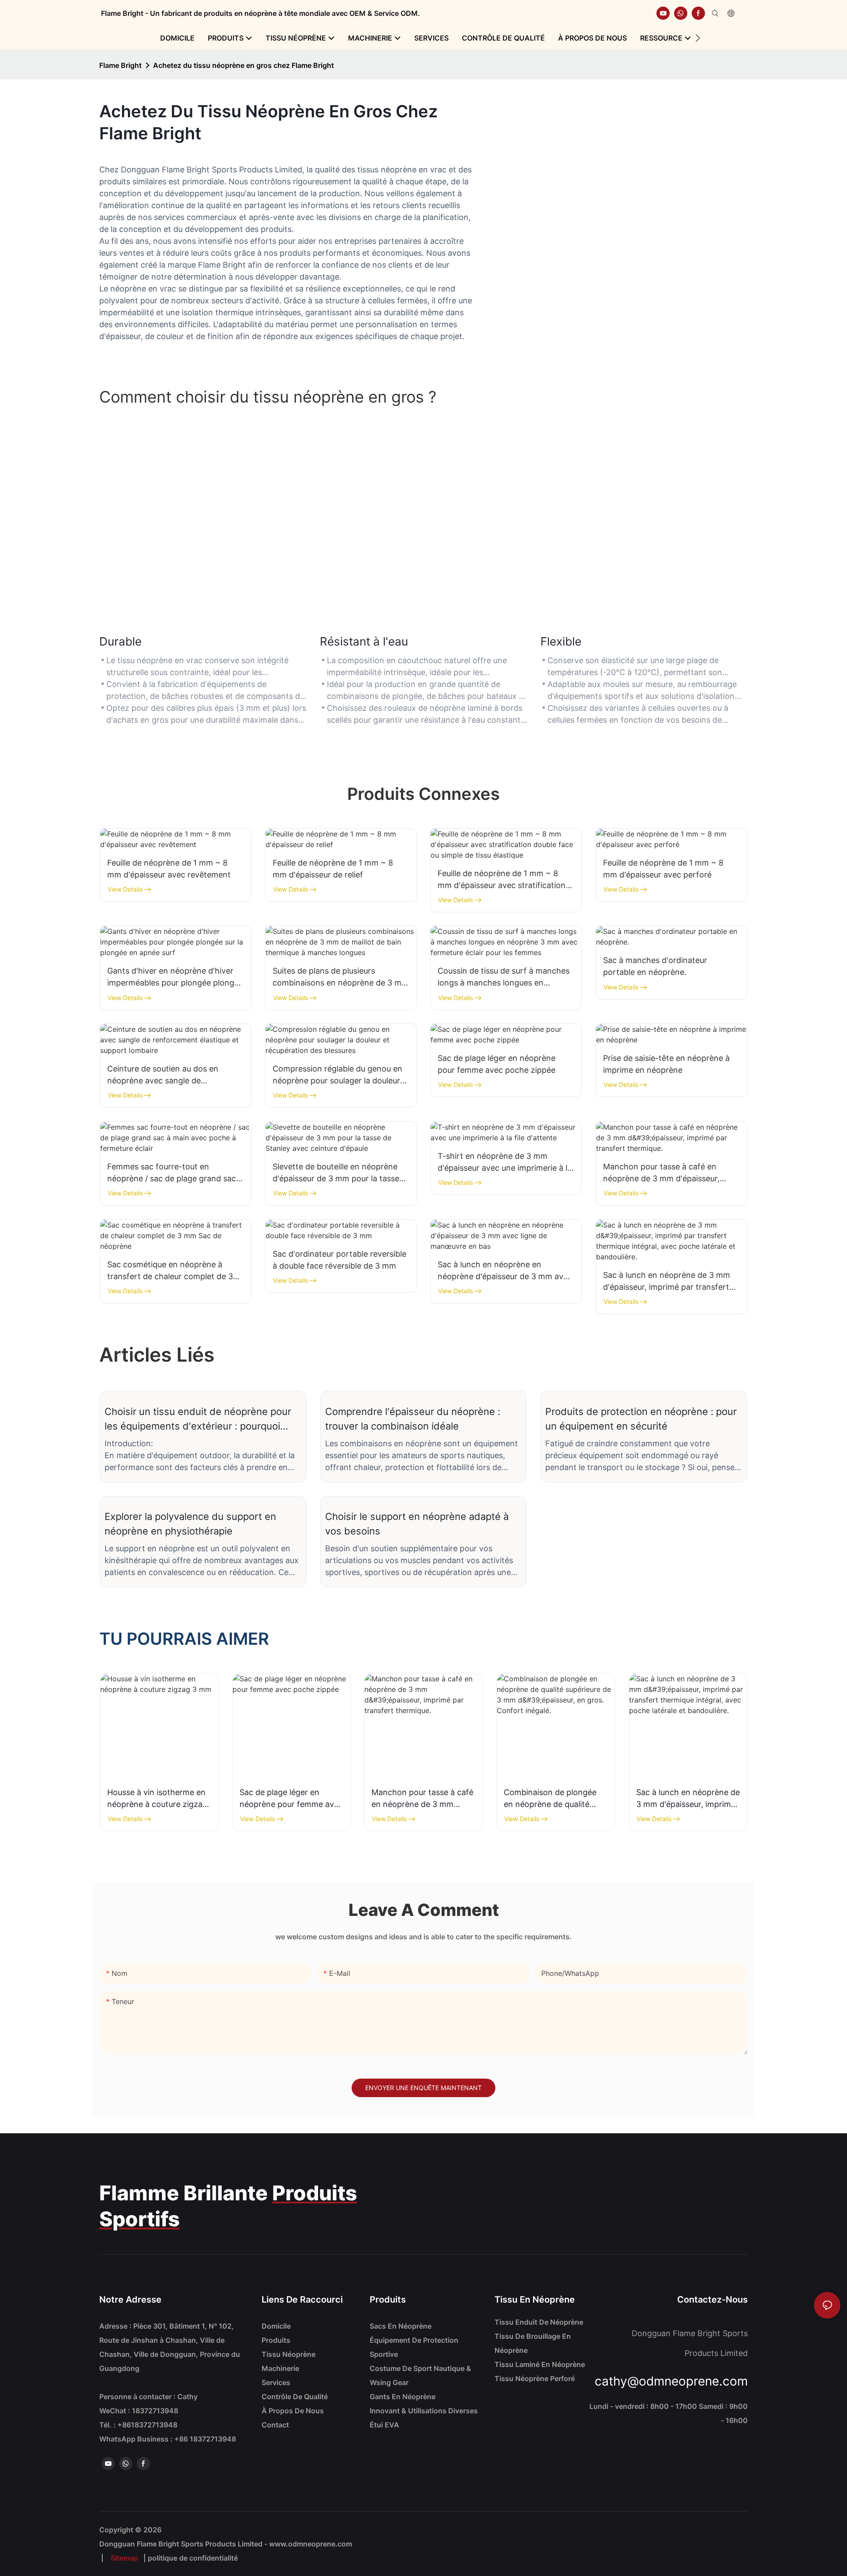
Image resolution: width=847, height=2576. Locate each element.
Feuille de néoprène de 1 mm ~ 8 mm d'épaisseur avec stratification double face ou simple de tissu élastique (502, 880)
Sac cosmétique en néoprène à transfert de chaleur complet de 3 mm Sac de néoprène (170, 1271)
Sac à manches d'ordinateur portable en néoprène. (655, 966)
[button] (698, 38)
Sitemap (124, 2558)
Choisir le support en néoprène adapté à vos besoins (417, 1524)
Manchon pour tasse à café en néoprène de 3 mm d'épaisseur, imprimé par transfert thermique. (664, 1173)
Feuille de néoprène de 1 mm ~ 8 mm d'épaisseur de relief (333, 869)
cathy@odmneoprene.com (671, 2381)
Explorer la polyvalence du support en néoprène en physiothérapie (190, 1524)
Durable (120, 641)
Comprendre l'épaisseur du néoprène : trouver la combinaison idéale (413, 1419)
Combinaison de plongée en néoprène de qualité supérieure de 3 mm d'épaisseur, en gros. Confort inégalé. (550, 1799)
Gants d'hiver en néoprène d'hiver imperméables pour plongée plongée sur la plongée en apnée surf (175, 977)
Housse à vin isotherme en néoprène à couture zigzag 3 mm (157, 1799)
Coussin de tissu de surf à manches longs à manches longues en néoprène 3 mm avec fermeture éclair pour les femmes (504, 977)
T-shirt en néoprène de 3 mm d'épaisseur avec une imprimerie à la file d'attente (505, 1163)
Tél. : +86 (138, 2425)
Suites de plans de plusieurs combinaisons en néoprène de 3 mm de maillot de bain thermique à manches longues (341, 977)
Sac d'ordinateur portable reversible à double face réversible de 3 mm (339, 1260)
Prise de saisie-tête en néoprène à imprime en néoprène (666, 1064)
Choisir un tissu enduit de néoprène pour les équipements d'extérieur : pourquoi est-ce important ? (198, 1420)
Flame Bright (120, 65)
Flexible (561, 641)
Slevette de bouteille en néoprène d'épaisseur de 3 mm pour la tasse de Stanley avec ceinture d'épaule (336, 1173)
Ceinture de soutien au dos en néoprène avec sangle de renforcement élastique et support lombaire (171, 1075)
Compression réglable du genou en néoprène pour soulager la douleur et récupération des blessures (337, 1075)
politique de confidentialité (193, 2558)
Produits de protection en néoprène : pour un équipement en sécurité (641, 1419)
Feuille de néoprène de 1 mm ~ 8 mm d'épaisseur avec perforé (663, 869)
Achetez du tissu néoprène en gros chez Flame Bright (244, 65)
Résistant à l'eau (364, 641)
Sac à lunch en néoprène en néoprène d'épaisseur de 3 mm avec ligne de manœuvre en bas (505, 1271)
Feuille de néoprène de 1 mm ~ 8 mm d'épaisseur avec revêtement (169, 869)
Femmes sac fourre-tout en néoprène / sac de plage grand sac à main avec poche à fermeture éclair (175, 1173)
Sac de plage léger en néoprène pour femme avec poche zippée (497, 1064)
